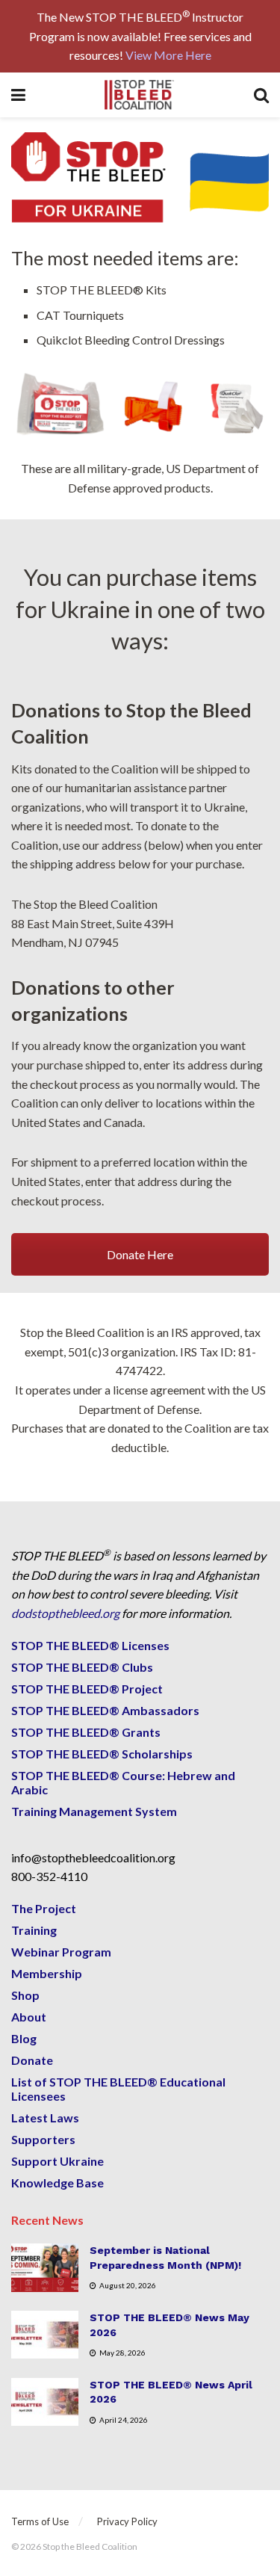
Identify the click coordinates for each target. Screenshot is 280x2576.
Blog (24, 2038)
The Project (44, 1908)
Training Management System (94, 1811)
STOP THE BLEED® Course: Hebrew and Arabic (123, 1782)
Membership (47, 1973)
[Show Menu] (18, 95)
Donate (32, 2060)
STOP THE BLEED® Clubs (82, 1667)
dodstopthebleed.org (65, 1613)
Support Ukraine (57, 2161)
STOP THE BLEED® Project (87, 1689)
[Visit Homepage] (140, 95)
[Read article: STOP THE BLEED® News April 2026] (45, 2402)
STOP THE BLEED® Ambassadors (105, 1710)
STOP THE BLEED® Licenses (90, 1645)
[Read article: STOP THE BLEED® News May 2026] (45, 2335)
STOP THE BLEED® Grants (86, 1732)
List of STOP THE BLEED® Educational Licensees (118, 2089)
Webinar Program (61, 1952)
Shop (25, 1995)
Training (34, 1930)
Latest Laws (45, 2118)
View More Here (168, 55)
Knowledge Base (57, 2183)
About (29, 2017)
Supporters (43, 2139)
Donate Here (140, 1254)
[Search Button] (261, 95)
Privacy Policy (127, 2521)
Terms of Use (40, 2521)
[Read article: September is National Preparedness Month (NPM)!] (45, 2267)
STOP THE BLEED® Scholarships (102, 1754)
